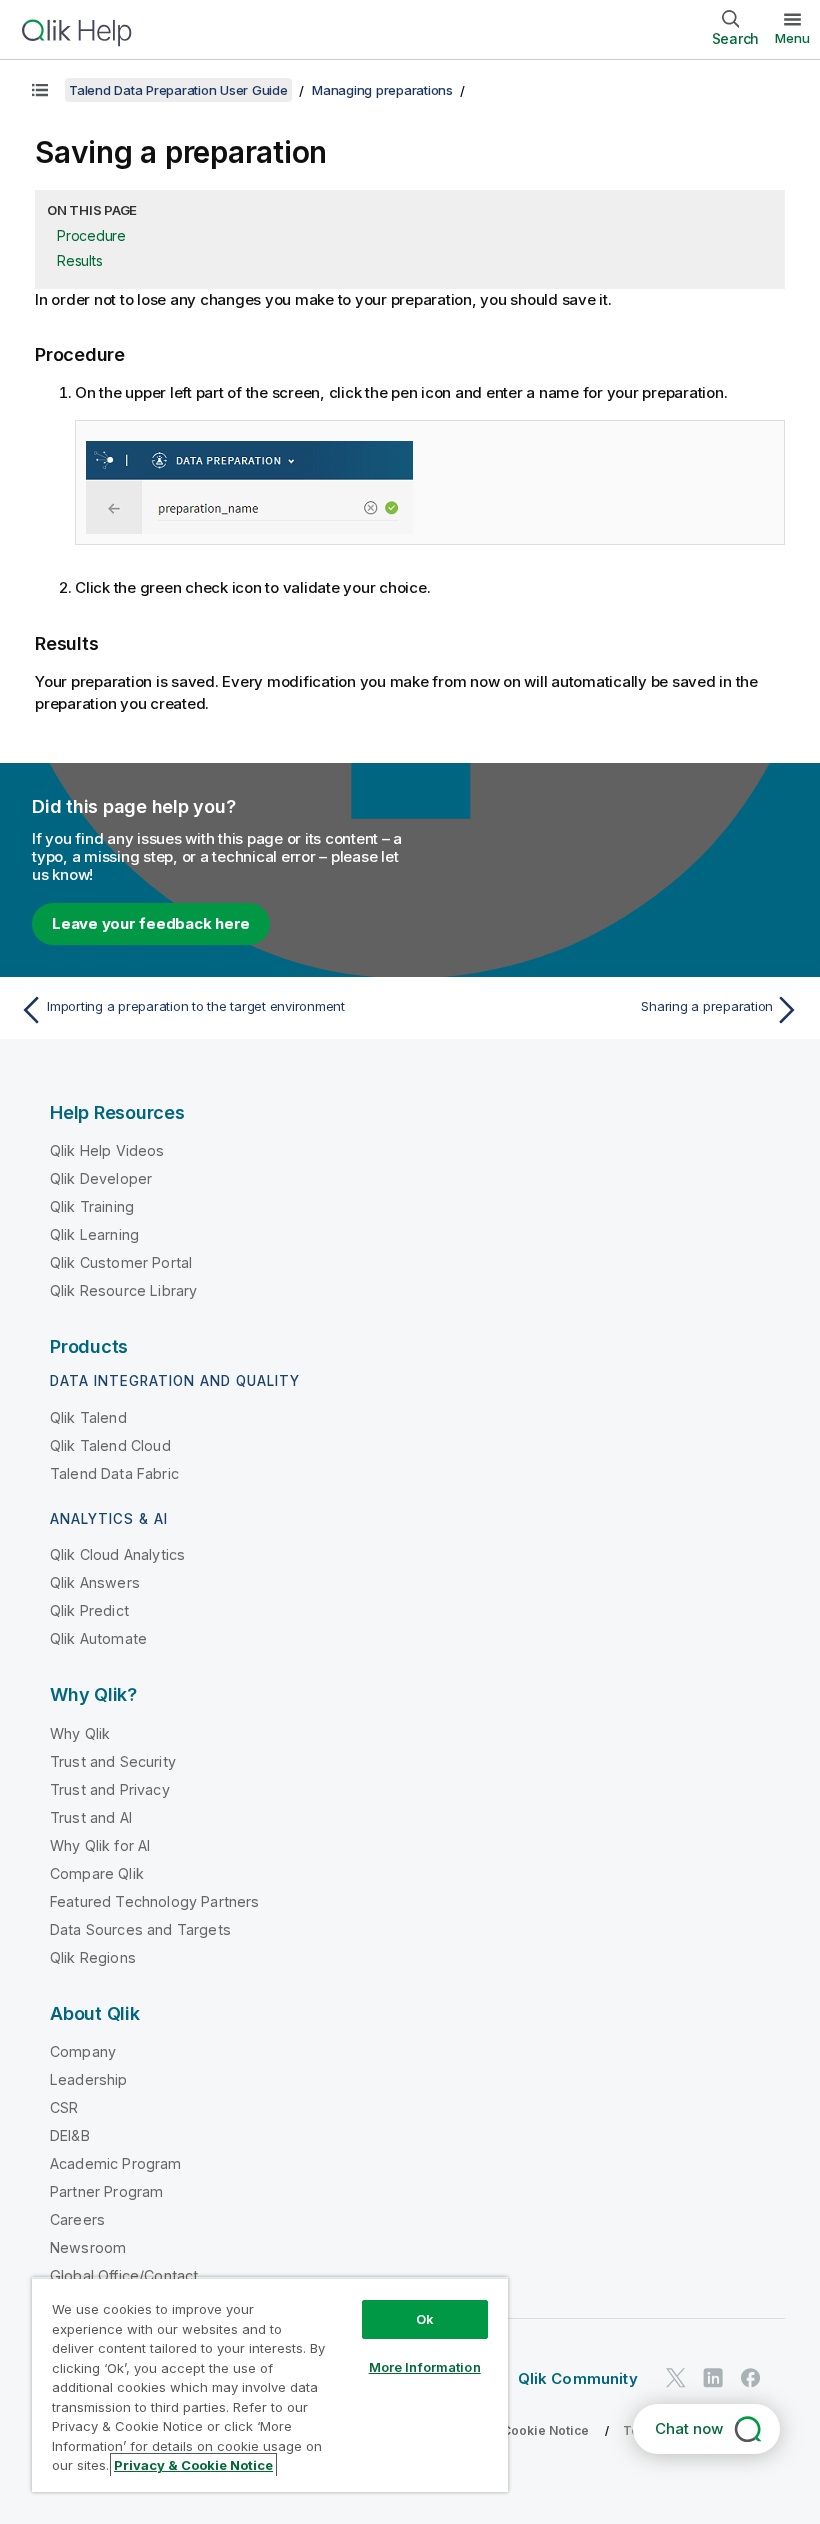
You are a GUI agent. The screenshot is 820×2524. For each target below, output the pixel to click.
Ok (425, 2319)
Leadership (89, 2079)
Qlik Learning (94, 1234)
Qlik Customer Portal (121, 1262)
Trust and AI (91, 1817)
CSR (64, 2107)
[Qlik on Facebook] (751, 2377)
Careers (77, 2219)
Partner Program (106, 2191)
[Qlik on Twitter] (676, 2377)
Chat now (689, 2428)
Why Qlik (80, 1733)
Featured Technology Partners (154, 1901)
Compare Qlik (97, 1873)
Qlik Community (578, 2378)
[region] (270, 2384)
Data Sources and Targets (140, 1929)
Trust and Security (113, 1761)
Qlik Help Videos (107, 1150)
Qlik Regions (93, 1957)
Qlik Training (92, 1206)
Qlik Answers (95, 1582)
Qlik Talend (88, 1417)
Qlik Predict (89, 1610)
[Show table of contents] (40, 90)
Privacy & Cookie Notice (515, 2430)
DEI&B (70, 2135)
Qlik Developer (101, 1178)
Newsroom (88, 2247)
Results (79, 260)
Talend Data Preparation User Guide (178, 90)
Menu (792, 38)
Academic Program (116, 2163)
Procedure (91, 235)
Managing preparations (382, 90)
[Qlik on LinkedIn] (713, 2377)
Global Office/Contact (124, 2275)
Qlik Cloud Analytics (117, 1554)
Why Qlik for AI (100, 1845)
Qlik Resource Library (123, 1290)
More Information (425, 2367)
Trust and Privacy (110, 1789)
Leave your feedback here (151, 923)
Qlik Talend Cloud (110, 1445)
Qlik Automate (98, 1638)
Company (83, 2051)
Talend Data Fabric (114, 1473)
